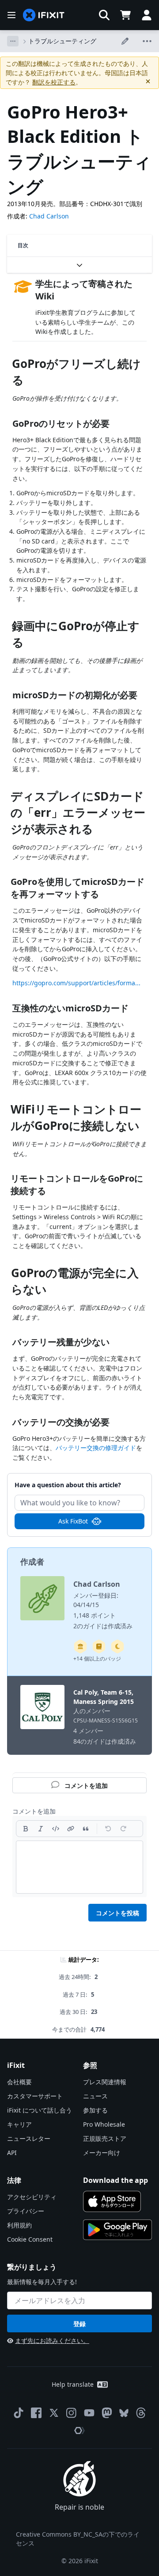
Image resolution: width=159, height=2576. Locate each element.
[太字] (26, 1829)
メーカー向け (102, 2153)
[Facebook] (36, 2413)
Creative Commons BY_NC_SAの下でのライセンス (78, 2539)
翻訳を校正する (54, 82)
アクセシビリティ (32, 2197)
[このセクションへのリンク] (8, 366)
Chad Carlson (49, 216)
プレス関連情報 (105, 2082)
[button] (104, 15)
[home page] (44, 15)
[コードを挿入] (56, 1829)
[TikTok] (19, 2413)
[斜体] (41, 1829)
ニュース (95, 2096)
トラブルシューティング (62, 41)
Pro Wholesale (104, 2124)
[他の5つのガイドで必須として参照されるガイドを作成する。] (80, 1646)
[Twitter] (54, 2413)
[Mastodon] (107, 2413)
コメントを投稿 (117, 1913)
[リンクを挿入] (71, 1829)
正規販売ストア (105, 2138)
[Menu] (11, 15)
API (12, 2153)
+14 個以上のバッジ (97, 1659)
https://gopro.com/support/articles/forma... (76, 983)
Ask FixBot (73, 1521)
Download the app (115, 2180)
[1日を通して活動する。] (117, 1646)
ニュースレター (29, 2138)
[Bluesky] (124, 2413)
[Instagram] (72, 2413)
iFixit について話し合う (40, 2110)
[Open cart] (125, 15)
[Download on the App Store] (112, 2201)
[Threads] (141, 2413)
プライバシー (26, 2211)
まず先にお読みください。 (52, 2341)
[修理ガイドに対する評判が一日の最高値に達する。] (99, 1646)
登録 (79, 2324)
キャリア (19, 2124)
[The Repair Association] (79, 2431)
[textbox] (79, 1867)
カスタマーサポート (35, 2096)
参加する (95, 2110)
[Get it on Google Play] (117, 2230)
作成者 (32, 1562)
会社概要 (19, 2082)
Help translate (73, 2384)
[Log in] (147, 15)
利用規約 (19, 2225)
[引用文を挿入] (86, 1829)
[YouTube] (89, 2413)
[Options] (13, 41)
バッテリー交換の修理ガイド (96, 1448)
